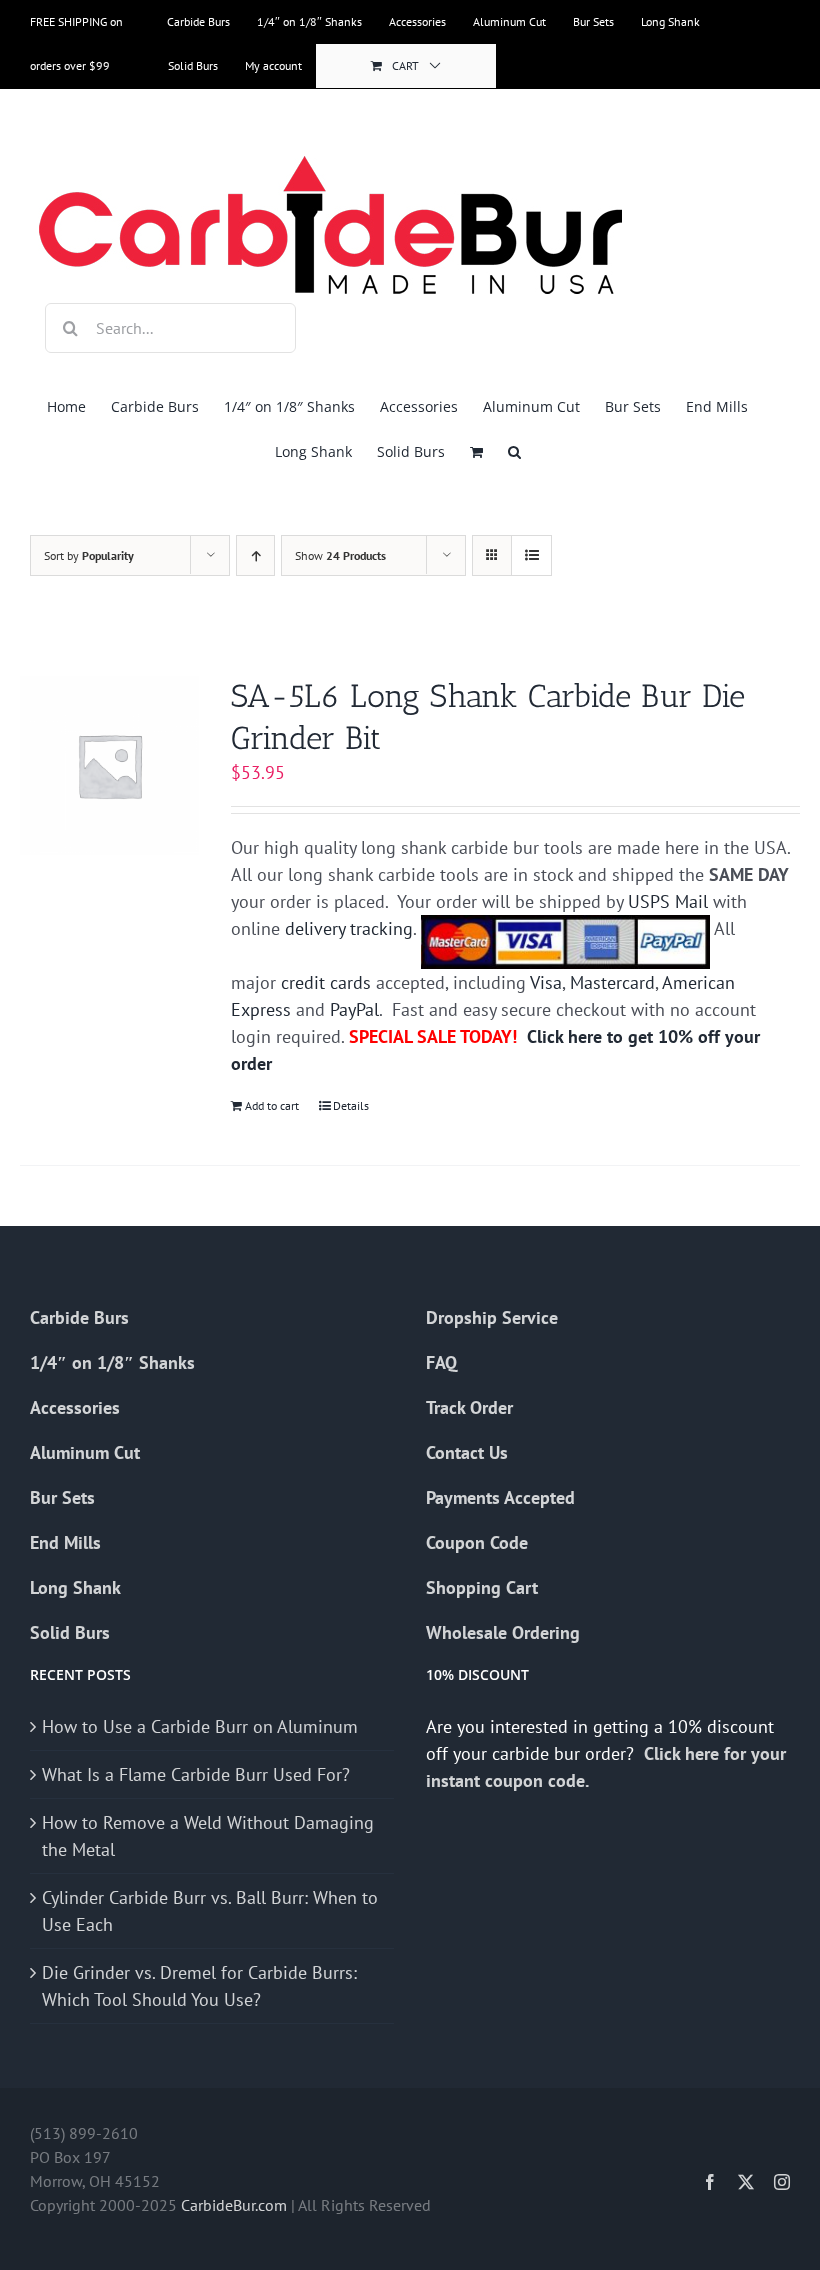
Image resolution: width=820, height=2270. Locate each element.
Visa (546, 982)
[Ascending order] (255, 555)
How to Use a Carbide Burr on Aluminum (200, 1726)
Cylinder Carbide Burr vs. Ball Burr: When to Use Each (210, 1911)
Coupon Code (477, 1542)
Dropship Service (492, 1317)
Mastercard (612, 982)
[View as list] (531, 555)
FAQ (441, 1362)
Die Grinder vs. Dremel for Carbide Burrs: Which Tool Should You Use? (199, 1986)
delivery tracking (349, 928)
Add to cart (272, 1105)
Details (351, 1105)
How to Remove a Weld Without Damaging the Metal (208, 1836)
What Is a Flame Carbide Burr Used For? (196, 1774)
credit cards (326, 982)
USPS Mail (668, 901)
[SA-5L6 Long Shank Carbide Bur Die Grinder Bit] (109, 765)
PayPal (354, 1009)
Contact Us (467, 1452)
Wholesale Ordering (503, 1632)
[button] (514, 451)
